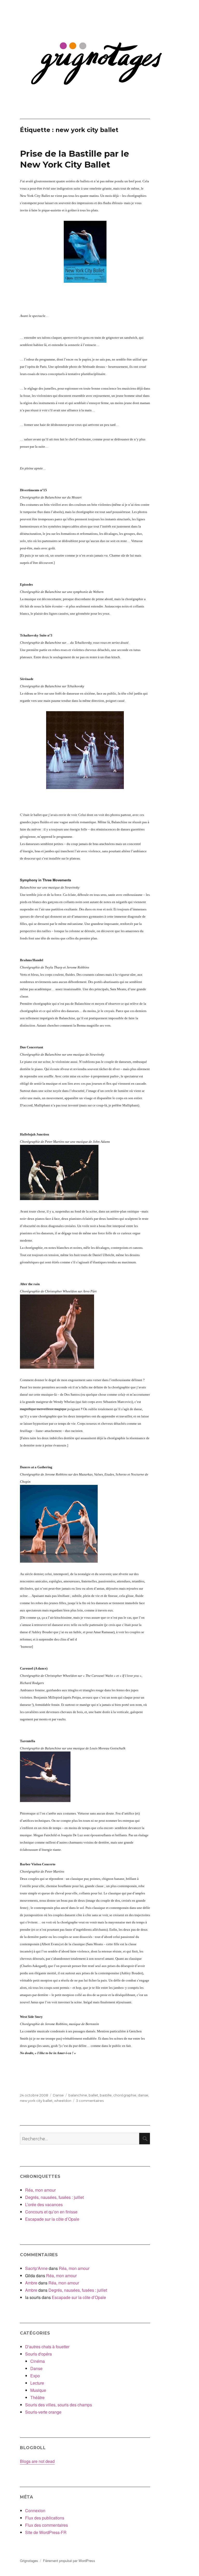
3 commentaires (90, 2101)
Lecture (37, 2383)
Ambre (31, 2283)
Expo (35, 2376)
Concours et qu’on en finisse (51, 2212)
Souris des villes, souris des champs (59, 2405)
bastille (106, 2095)
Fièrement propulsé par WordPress (69, 2561)
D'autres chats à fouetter (47, 2347)
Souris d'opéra (38, 2354)
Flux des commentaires (47, 2525)
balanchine (78, 2095)
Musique (38, 2390)
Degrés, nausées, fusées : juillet (54, 2197)
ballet (93, 2095)
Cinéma (38, 2361)
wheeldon (63, 2101)
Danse (58, 2095)
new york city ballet (36, 2101)
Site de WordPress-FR (46, 2532)
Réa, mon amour (40, 2190)
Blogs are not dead (37, 2461)
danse (143, 2095)
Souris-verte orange (43, 2412)
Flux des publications (45, 2518)
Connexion (35, 2511)
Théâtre (37, 2397)
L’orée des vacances (44, 2204)
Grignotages (29, 2561)
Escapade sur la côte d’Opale (52, 2219)
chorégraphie (125, 2095)
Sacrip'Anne (36, 2268)
